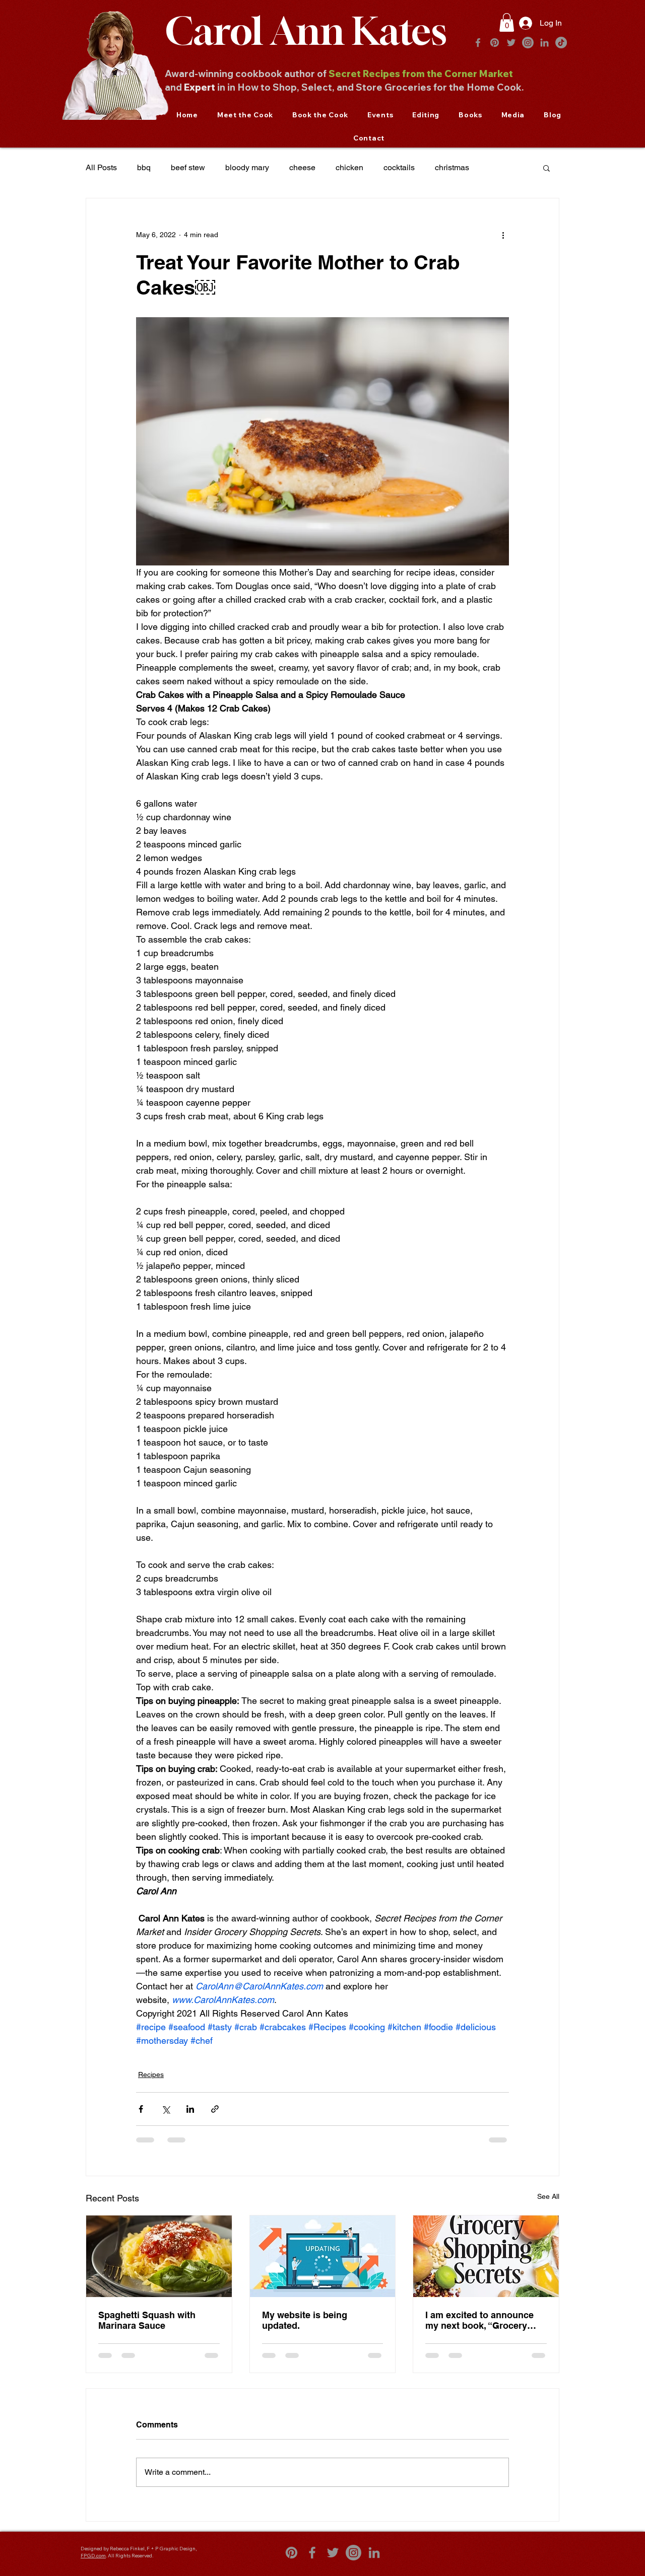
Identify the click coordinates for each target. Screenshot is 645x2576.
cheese (302, 167)
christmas (452, 167)
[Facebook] (478, 43)
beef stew (188, 167)
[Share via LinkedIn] (190, 2109)
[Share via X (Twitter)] (166, 2109)
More (498, 167)
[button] (507, 22)
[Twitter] (511, 43)
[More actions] (503, 235)
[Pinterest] (495, 43)
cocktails (399, 167)
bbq (144, 167)
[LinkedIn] (544, 43)
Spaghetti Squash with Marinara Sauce (147, 2320)
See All (548, 2196)
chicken (349, 167)
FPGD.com (93, 2564)
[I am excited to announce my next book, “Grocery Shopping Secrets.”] (486, 2256)
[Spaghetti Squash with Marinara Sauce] (159, 2256)
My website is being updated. (305, 2320)
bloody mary (247, 167)
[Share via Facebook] (141, 2109)
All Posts (101, 167)
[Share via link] (215, 2109)
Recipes (151, 2074)
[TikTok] (561, 43)
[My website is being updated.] (323, 2256)
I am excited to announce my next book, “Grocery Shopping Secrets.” (479, 2320)
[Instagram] (528, 43)
